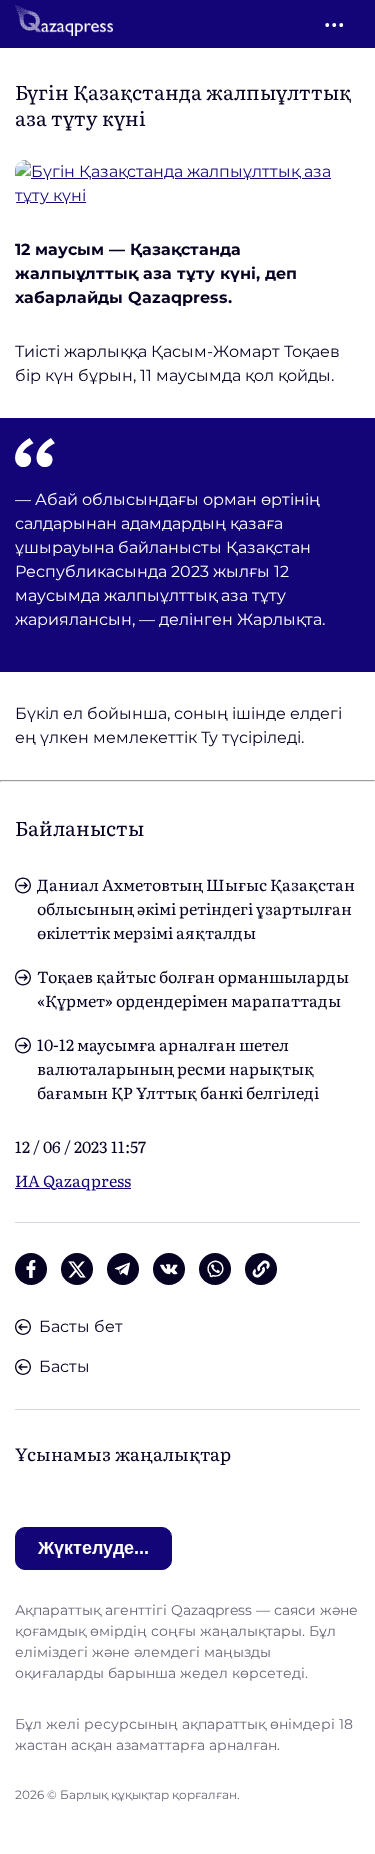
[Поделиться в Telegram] (123, 1269)
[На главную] (64, 24)
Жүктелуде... (93, 1548)
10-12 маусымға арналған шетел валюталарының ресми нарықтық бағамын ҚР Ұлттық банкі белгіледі (178, 1068)
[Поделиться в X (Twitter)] (77, 1269)
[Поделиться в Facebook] (31, 1269)
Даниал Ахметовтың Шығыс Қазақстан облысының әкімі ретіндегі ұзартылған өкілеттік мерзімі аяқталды (196, 908)
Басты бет (81, 1326)
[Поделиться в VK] (169, 1269)
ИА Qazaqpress (73, 1180)
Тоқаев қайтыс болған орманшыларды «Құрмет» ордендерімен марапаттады (193, 988)
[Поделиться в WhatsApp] (215, 1269)
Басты (64, 1366)
